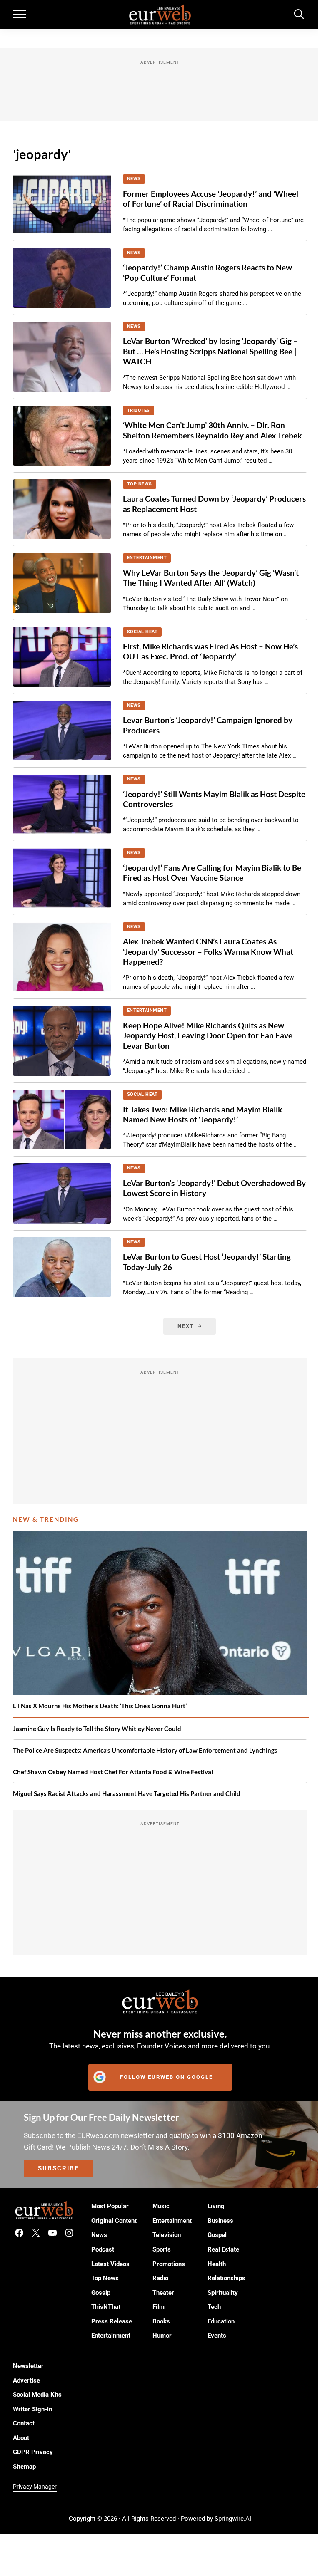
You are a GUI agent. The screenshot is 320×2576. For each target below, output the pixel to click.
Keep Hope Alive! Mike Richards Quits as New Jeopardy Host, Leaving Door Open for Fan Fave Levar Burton (208, 1035)
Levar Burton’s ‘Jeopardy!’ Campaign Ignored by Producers (208, 725)
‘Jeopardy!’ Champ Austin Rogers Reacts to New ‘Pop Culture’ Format (207, 272)
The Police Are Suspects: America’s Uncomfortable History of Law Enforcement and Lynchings (145, 1750)
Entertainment (147, 558)
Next (186, 1326)
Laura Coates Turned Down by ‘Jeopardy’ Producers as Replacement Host (214, 504)
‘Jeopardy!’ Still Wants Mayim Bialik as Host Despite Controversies (214, 799)
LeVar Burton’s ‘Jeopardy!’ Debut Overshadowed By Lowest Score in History (214, 1188)
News (134, 179)
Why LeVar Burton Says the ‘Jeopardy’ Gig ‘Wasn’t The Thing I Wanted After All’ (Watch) (211, 578)
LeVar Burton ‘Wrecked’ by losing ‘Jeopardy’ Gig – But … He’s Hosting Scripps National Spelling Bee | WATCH (210, 351)
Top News (140, 484)
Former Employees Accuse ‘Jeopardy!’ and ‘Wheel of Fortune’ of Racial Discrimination (211, 199)
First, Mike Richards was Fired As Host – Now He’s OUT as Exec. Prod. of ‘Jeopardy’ (210, 651)
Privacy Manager (35, 2487)
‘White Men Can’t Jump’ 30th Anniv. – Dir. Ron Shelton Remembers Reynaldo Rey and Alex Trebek (212, 430)
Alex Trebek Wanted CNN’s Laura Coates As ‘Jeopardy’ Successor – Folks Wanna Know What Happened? (208, 951)
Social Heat (142, 632)
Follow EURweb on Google (166, 2077)
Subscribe (58, 2168)
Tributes (139, 410)
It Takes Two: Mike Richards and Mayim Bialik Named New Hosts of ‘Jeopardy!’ (202, 1114)
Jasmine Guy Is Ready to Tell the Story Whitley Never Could (97, 1729)
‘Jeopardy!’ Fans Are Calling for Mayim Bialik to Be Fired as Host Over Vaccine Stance (212, 873)
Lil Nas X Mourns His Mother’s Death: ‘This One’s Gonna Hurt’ (100, 1706)
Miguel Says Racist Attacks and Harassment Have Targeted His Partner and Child (127, 1793)
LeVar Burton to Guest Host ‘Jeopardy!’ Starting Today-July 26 (207, 1262)
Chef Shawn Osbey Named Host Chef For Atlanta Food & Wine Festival (113, 1772)
